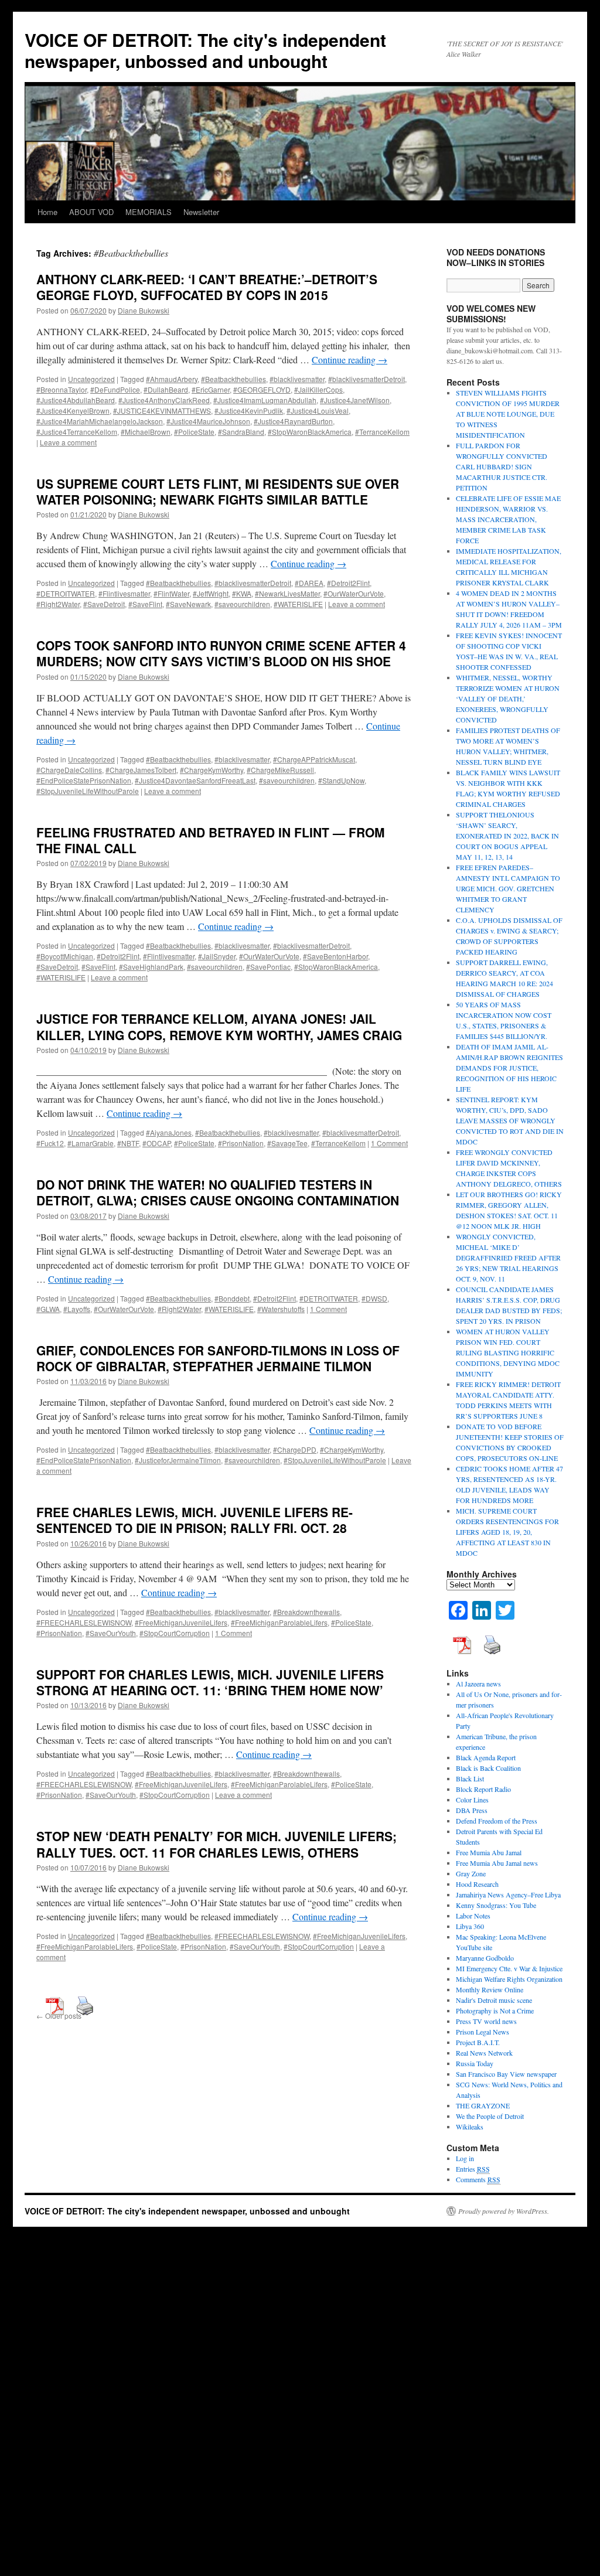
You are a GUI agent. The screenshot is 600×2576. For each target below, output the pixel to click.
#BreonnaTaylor (62, 389)
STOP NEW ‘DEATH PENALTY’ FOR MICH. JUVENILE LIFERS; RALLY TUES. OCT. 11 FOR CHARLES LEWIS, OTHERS (217, 1844)
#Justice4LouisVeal (318, 410)
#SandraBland (241, 432)
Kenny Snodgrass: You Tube (496, 1905)
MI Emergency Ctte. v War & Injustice (509, 1968)
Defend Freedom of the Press (497, 1821)
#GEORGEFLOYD (262, 389)
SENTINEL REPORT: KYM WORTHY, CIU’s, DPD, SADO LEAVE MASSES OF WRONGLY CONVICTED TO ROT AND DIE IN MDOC (510, 1120)
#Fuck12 (50, 1143)
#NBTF (128, 1143)
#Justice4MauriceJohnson (208, 421)
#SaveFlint (145, 604)
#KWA (242, 593)
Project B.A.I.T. (478, 2042)
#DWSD (374, 1298)
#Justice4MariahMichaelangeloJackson (100, 421)
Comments (478, 2179)
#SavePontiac (268, 967)
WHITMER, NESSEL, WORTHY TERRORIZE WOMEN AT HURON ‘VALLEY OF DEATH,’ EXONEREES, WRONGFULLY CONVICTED (508, 698)
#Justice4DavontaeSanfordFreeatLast (195, 780)
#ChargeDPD (295, 1449)
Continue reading (350, 360)
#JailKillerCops (318, 389)
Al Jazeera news (478, 1684)
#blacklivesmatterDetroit (367, 379)
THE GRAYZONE (483, 2105)
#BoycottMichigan (65, 956)
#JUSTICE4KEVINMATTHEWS (162, 410)
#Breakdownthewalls (306, 1612)
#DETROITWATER (66, 593)
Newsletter (201, 212)
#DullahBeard (166, 389)
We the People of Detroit (490, 2116)
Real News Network (484, 2053)
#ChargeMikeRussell (280, 770)
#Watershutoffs (281, 1309)
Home (47, 212)
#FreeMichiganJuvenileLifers (181, 1622)
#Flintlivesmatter (124, 593)
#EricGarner (211, 389)
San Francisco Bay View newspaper (506, 2074)
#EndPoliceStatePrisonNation (84, 780)
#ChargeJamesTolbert (141, 770)
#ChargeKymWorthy (212, 770)
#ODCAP (156, 1143)
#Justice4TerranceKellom (77, 432)
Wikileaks (470, 2127)
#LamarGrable (91, 1143)
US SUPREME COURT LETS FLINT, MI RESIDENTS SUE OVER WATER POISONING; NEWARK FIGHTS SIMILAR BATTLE (218, 491)
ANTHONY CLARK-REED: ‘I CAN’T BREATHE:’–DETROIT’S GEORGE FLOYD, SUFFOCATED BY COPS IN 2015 (207, 287)
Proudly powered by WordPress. (504, 2211)
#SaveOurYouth (111, 1633)
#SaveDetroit (104, 604)
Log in (465, 2158)
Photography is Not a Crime (495, 2011)
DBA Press (472, 1810)
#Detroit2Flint (348, 583)
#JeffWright (211, 593)
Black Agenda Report (486, 1757)
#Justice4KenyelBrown (73, 410)
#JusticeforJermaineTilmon (178, 1460)
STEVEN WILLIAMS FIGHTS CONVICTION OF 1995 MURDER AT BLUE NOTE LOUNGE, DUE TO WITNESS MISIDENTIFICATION (508, 414)
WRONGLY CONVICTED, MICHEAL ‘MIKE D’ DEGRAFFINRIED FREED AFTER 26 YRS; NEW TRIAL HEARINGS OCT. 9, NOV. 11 (508, 1258)
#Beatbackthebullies (233, 379)
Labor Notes (473, 1916)
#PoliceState (194, 432)
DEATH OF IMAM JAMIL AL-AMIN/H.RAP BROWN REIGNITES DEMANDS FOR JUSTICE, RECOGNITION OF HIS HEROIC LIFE (509, 1068)
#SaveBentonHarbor (335, 956)
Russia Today (475, 2063)
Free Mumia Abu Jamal (489, 1852)
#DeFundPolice (115, 389)
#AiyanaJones (169, 1132)
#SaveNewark (188, 604)
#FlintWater (171, 593)
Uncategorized (91, 379)
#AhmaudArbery (172, 379)
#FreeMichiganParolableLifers (279, 1622)
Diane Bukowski (144, 310)
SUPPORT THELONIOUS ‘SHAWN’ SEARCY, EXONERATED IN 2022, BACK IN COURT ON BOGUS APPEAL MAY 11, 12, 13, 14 (507, 836)
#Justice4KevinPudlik (249, 410)
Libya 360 (470, 1926)
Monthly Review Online (490, 1989)
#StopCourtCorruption (175, 1633)
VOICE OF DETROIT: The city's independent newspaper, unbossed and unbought (205, 50)
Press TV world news (486, 2021)
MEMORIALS (149, 212)
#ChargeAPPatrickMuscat (314, 759)
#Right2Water (58, 604)
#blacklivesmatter (297, 379)
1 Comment (389, 1143)
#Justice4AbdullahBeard (76, 400)
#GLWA (48, 1309)
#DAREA (309, 583)
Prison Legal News (483, 2032)
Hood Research (477, 1884)
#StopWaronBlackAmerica (310, 432)
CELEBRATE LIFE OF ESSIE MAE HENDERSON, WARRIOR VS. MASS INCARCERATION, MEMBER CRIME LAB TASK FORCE (508, 519)
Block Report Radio (483, 1789)
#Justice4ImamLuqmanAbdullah (265, 400)
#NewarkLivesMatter (287, 593)
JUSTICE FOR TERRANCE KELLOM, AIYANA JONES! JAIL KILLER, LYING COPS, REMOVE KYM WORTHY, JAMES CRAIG (219, 1026)
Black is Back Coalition (488, 1768)
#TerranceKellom (382, 432)
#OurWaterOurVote (354, 593)
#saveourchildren (242, 604)
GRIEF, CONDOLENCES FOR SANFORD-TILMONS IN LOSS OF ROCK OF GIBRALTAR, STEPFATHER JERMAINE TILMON (218, 1358)
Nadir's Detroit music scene (494, 2000)
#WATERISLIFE (298, 604)
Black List (470, 1778)
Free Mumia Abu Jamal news (497, 1863)
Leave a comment (68, 442)
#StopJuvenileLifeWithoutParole (88, 791)
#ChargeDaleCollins (69, 770)
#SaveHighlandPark (151, 967)
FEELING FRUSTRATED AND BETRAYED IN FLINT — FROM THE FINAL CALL (211, 840)
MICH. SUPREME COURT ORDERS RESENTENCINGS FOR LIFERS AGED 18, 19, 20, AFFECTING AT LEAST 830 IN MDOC (507, 1532)
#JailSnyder (217, 956)
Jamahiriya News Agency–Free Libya (508, 1894)
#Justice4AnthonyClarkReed (164, 400)
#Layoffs (77, 1309)
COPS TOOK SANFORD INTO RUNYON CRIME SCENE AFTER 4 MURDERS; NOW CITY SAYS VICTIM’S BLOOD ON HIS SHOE (221, 653)
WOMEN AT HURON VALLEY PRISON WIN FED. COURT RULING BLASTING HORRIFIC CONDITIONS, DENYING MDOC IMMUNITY (508, 1352)
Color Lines (472, 1800)
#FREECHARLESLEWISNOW (84, 1622)
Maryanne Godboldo (485, 1958)
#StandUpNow (341, 780)
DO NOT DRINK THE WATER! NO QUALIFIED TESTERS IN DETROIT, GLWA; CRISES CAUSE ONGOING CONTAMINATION (218, 1192)
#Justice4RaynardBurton (293, 421)
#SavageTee (287, 1143)
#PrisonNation (241, 1143)
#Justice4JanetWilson (355, 400)
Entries (473, 2169)
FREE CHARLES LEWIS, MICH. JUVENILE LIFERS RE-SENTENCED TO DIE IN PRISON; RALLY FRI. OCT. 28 (195, 1520)
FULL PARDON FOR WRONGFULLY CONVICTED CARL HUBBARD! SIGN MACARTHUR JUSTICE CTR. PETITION (502, 466)
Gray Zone (471, 1873)
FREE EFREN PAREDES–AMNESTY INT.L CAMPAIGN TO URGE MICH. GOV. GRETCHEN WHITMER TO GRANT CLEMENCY (508, 888)
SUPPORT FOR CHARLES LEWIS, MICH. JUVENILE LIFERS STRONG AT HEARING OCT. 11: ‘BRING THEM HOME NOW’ (210, 1682)
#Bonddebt (232, 1298)
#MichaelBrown (146, 432)
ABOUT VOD (91, 212)
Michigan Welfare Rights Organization (509, 1979)
